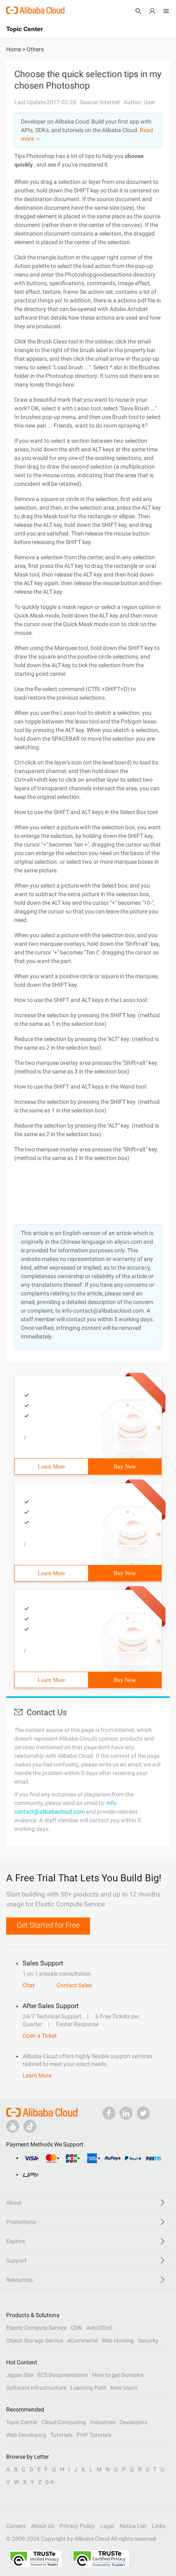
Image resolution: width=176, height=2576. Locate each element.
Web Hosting (118, 2340)
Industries (103, 2422)
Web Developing (26, 2435)
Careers (16, 2526)
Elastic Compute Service (36, 2328)
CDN (77, 2328)
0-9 (50, 2482)
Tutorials (61, 2435)
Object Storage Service (35, 2340)
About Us (43, 2526)
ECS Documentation (63, 2375)
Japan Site (20, 2375)
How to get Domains (118, 2375)
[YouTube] (13, 2126)
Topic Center (22, 2422)
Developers (133, 2422)
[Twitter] (143, 2113)
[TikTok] (30, 2126)
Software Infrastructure (36, 2388)
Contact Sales (74, 1985)
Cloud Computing (64, 2422)
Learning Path (88, 2388)
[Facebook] (109, 2113)
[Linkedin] (126, 2113)
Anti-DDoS (99, 2328)
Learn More (51, 1467)
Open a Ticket (40, 2036)
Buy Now (125, 1467)
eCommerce (82, 2340)
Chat (29, 1985)
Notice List (133, 2526)
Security (148, 2340)
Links (159, 2526)
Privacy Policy (77, 2526)
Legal (107, 2526)
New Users (124, 2388)
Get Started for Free (48, 1925)
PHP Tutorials (94, 2435)
